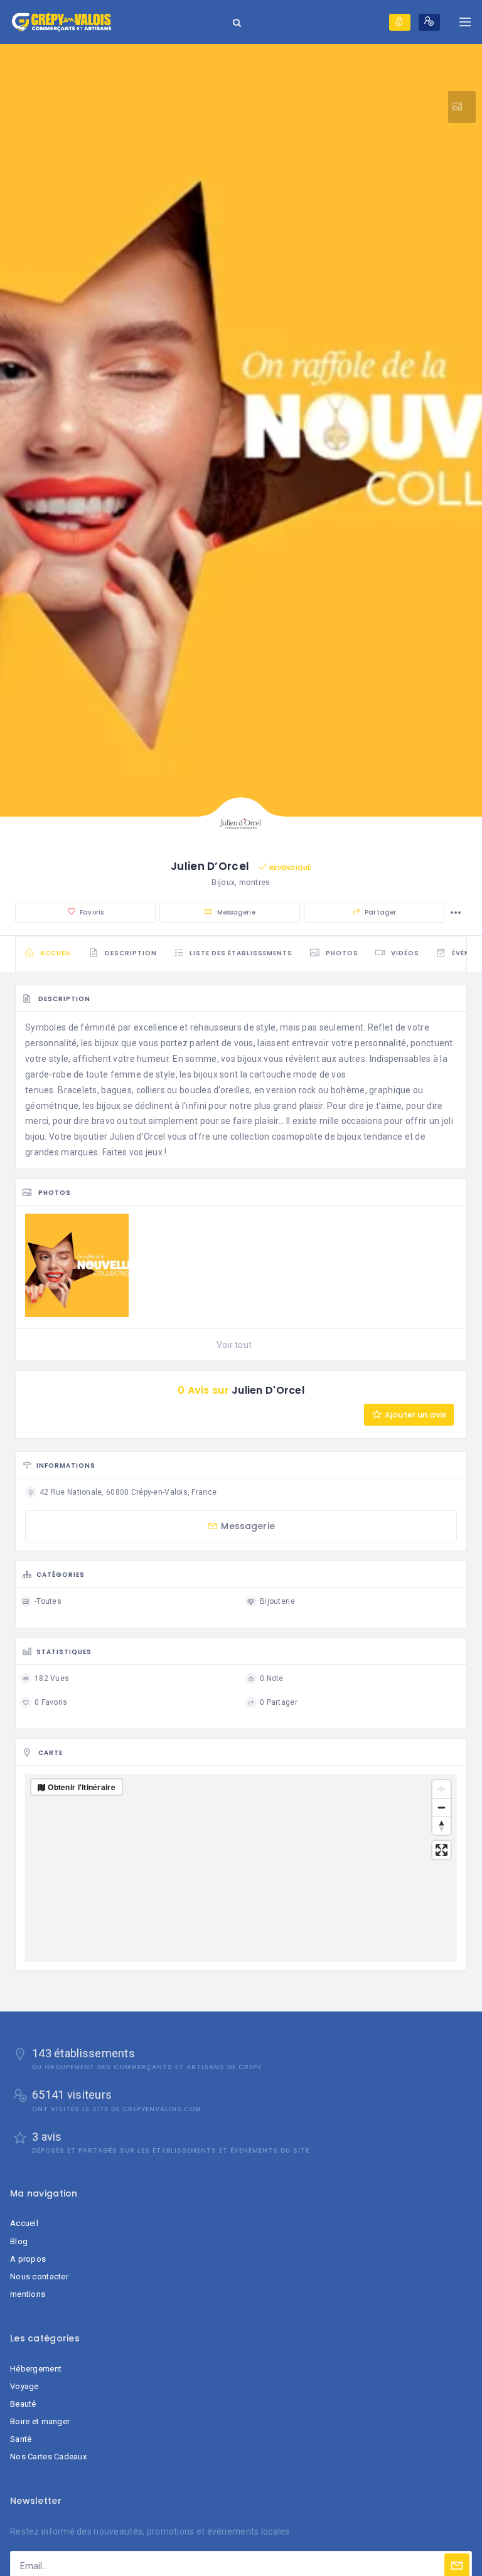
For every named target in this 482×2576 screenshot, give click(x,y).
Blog (19, 2241)
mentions (28, 2294)
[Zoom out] (442, 1807)
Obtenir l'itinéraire (82, 1787)
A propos (28, 2259)
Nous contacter (39, 2277)
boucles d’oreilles (215, 1090)
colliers (151, 1090)
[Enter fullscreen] (442, 1850)
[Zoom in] (442, 1789)
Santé (21, 2439)
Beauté (23, 2404)
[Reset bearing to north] (442, 1826)
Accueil (24, 2223)
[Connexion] (400, 22)
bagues (116, 1090)
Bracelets (78, 1090)
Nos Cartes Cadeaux (48, 2457)
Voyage (24, 2386)
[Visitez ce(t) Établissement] (462, 107)
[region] (241, 1868)
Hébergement (36, 2369)
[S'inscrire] (429, 22)
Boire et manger (40, 2421)
